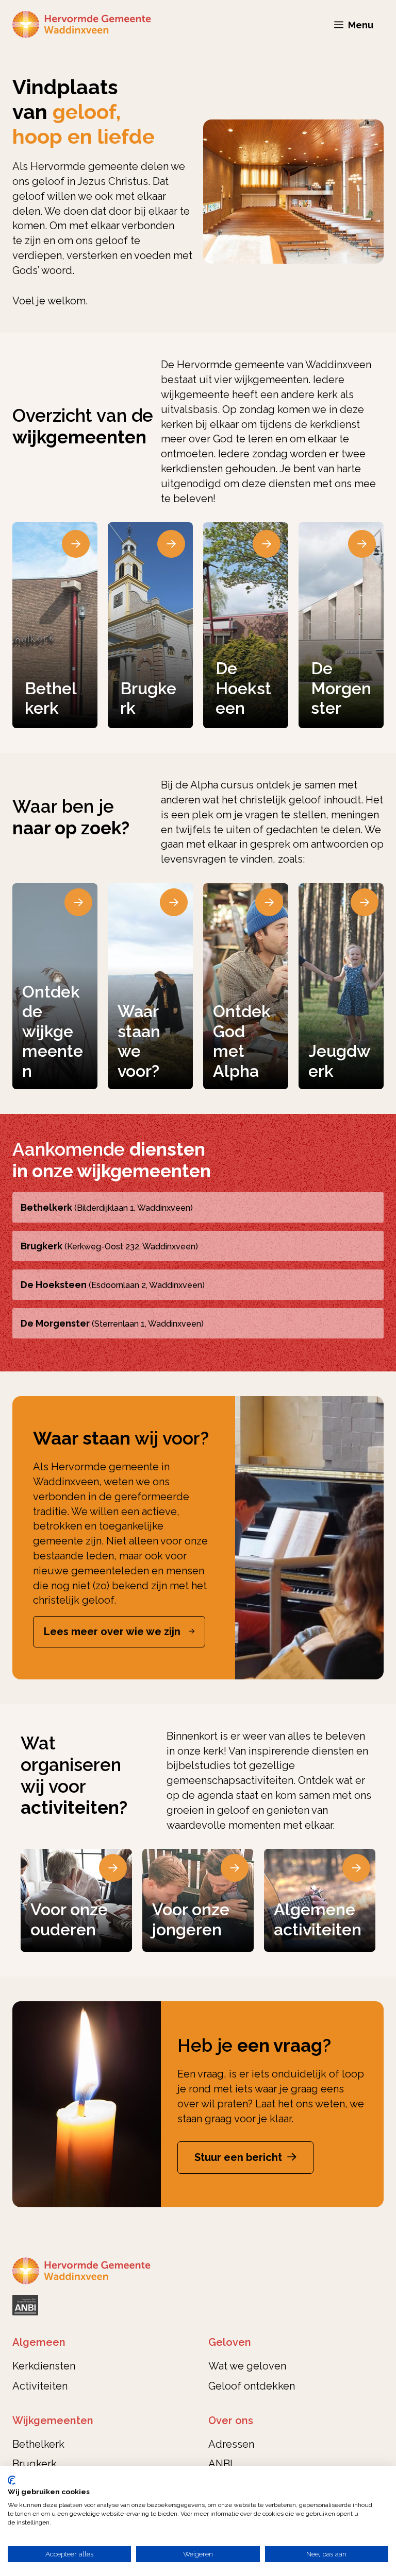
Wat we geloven (247, 2366)
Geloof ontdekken (252, 2386)
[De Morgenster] (341, 625)
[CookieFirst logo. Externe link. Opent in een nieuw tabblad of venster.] (12, 2480)
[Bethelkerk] (55, 625)
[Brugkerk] (150, 625)
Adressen (231, 2444)
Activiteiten (40, 2386)
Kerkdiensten (44, 2366)
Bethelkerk (38, 2444)
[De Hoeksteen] (246, 625)
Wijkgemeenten (53, 2420)
